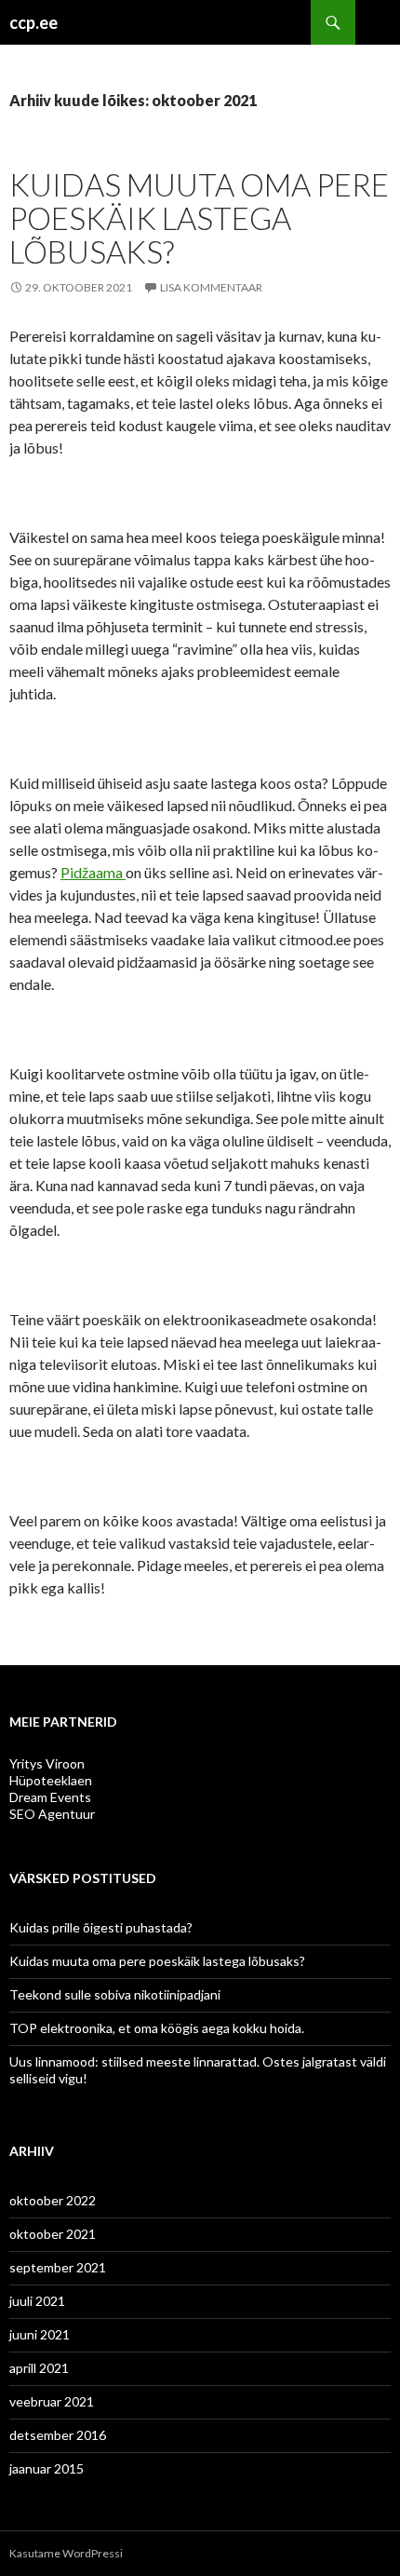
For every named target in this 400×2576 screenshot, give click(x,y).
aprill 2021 (39, 2368)
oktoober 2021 (53, 2234)
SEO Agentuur (52, 1814)
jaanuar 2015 (47, 2468)
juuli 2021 (37, 2301)
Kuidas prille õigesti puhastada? (101, 1927)
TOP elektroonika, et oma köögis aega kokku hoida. (157, 2028)
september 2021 (58, 2267)
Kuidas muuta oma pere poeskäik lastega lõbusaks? (199, 218)
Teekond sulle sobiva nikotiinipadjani (115, 1994)
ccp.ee (33, 22)
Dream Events (50, 1797)
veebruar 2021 (52, 2401)
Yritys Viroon (47, 1763)
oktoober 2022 (53, 2200)
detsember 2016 (58, 2435)
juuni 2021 (40, 2334)
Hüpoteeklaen (51, 1780)
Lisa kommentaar (211, 287)
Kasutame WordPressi (66, 2553)
